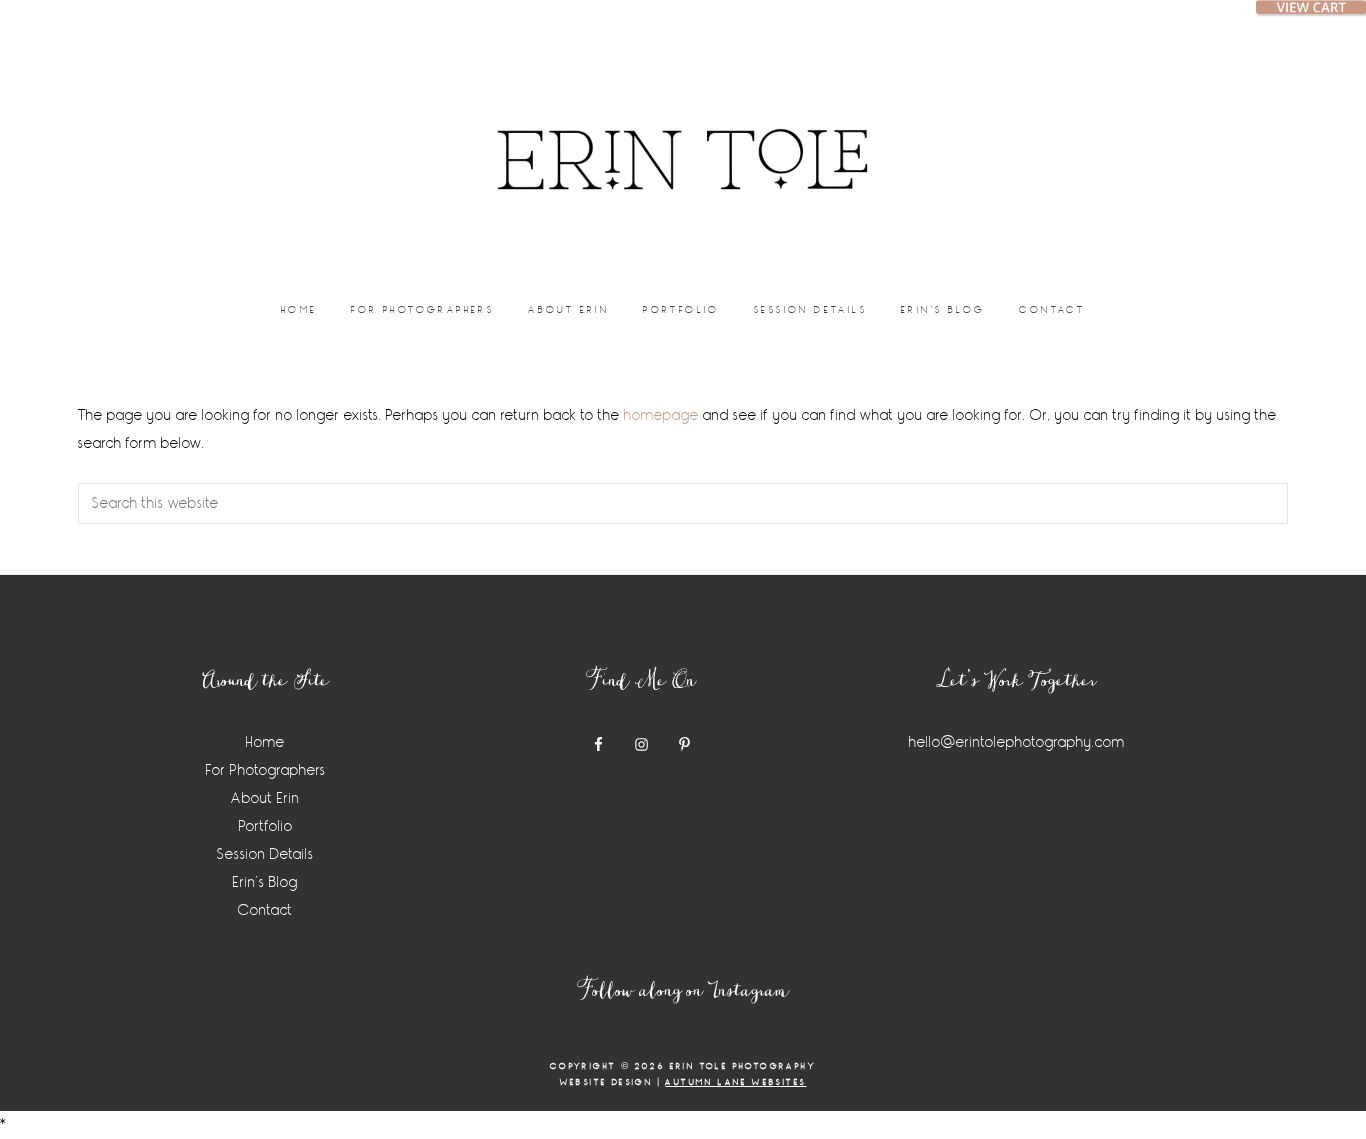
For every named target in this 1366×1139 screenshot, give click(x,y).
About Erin (265, 798)
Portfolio (266, 826)
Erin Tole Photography (683, 135)
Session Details (265, 854)
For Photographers (266, 770)
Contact (265, 910)
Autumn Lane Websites (735, 1082)
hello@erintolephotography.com (1017, 742)
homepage (661, 415)
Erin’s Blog (265, 882)
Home (265, 742)
